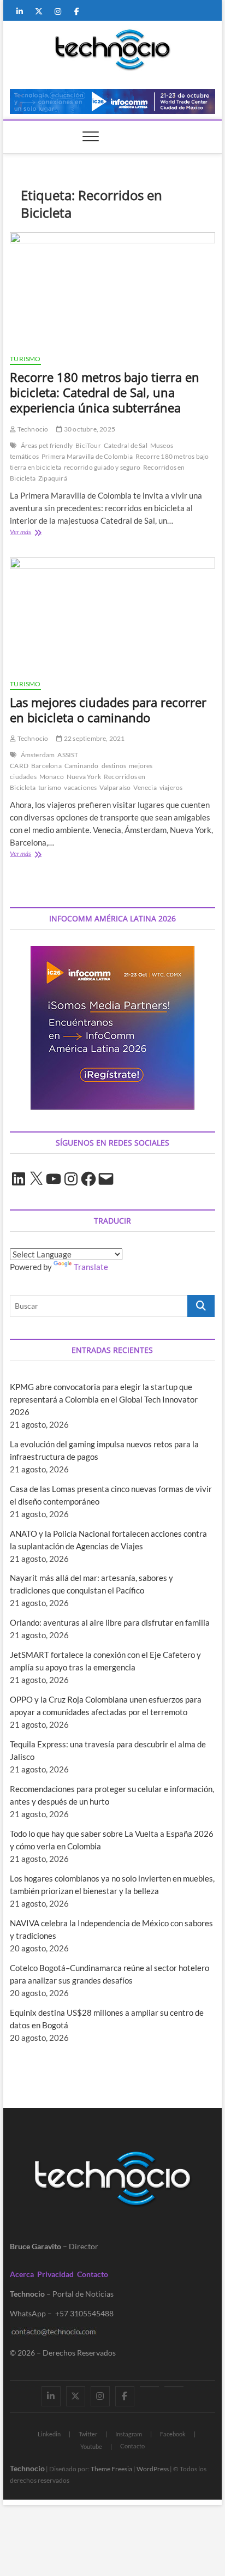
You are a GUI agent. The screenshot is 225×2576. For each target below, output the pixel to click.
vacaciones (80, 787)
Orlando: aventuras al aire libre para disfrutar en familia (110, 1622)
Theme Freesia (111, 2469)
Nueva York (84, 777)
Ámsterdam (38, 755)
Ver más (36, 533)
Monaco (52, 777)
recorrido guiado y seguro (102, 467)
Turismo (25, 359)
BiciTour (88, 445)
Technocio (32, 429)
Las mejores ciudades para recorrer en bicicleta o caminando (108, 710)
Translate (91, 1267)
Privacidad (55, 2274)
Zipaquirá (53, 478)
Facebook (173, 2434)
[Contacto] (174, 2387)
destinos (114, 766)
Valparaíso (115, 787)
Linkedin (49, 2434)
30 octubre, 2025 (89, 429)
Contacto (93, 2274)
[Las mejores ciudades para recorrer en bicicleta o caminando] (112, 614)
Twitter (88, 2434)
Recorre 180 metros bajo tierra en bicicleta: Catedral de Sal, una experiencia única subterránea (105, 392)
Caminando (82, 766)
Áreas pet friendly (47, 445)
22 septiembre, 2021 (94, 738)
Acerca (22, 2274)
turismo (50, 787)
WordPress (153, 2469)
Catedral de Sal (126, 445)
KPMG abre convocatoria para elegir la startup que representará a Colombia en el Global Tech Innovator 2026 (104, 1399)
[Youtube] (149, 2387)
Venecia (145, 787)
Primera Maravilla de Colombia (87, 456)
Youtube (91, 2446)
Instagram (129, 2434)
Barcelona (46, 766)
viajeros (171, 787)
